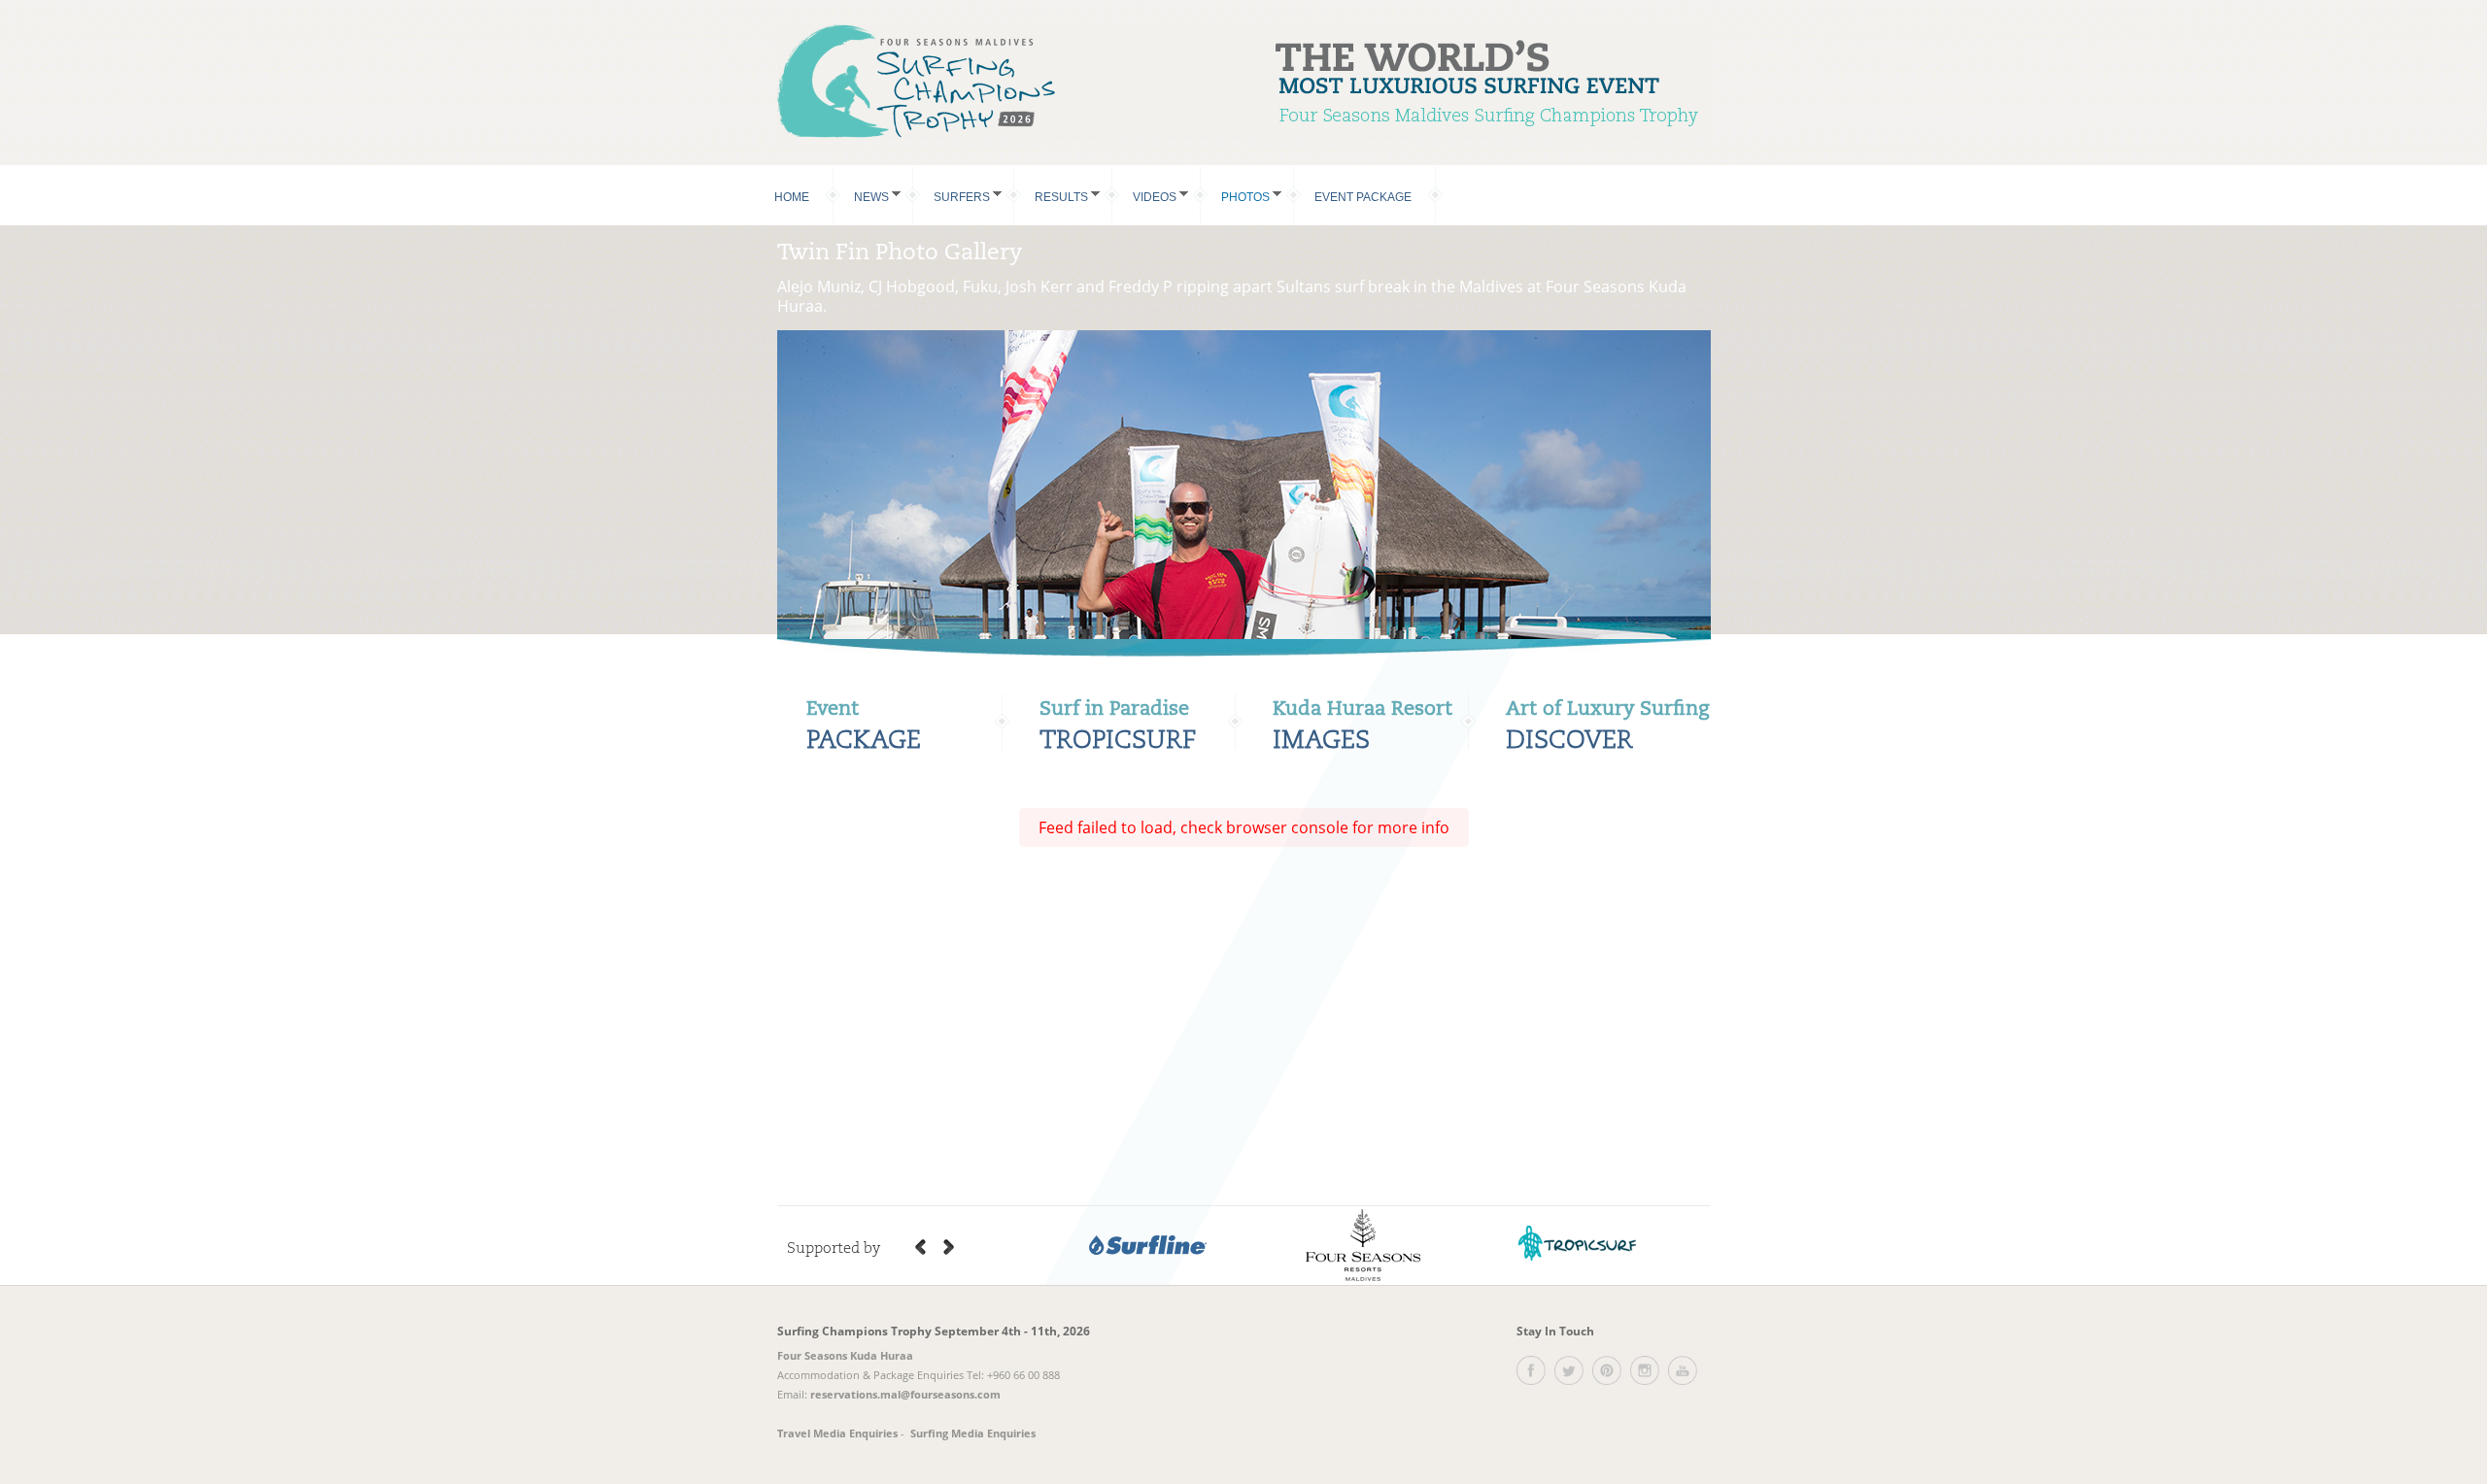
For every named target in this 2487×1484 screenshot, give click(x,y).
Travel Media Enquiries (837, 1433)
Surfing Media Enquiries (973, 1433)
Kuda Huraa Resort (1363, 710)
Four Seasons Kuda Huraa (845, 1355)
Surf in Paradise (1114, 710)
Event (833, 710)
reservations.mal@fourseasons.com (905, 1394)
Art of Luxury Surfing (1607, 710)
